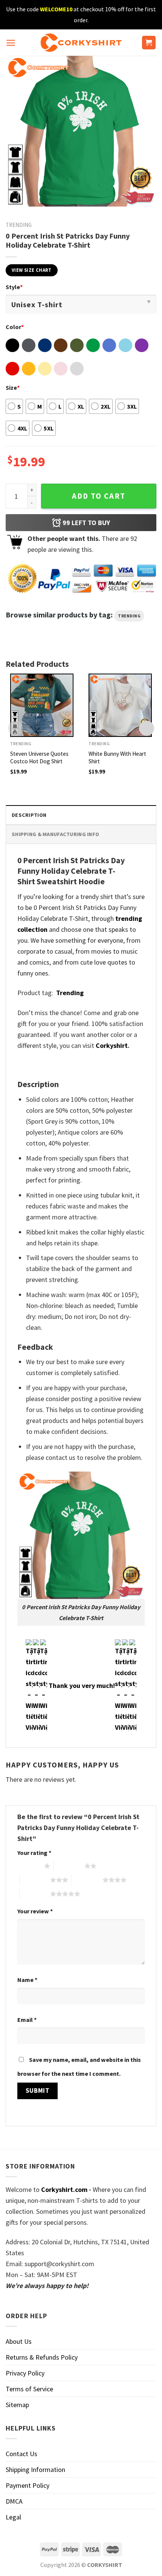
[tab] (81, 815)
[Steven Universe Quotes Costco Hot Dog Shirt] (42, 705)
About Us (19, 2341)
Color (15, 327)
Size (13, 387)
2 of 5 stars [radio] (69, 1866)
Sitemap (17, 2405)
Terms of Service (29, 2389)
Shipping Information (35, 2470)
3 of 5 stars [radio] (35, 1880)
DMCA (14, 2501)
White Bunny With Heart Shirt (117, 757)
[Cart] (149, 43)
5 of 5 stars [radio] (35, 1894)
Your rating (34, 1853)
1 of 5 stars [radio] (29, 1866)
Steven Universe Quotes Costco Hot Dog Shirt (39, 757)
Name (27, 1980)
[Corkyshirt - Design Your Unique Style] (81, 43)
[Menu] (11, 43)
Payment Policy (28, 2485)
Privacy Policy (25, 2373)
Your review (35, 1911)
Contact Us (21, 2454)
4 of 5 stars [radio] (87, 1880)
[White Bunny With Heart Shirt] (120, 705)
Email (27, 2020)
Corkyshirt (112, 1045)
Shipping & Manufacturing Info (55, 834)
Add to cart (99, 496)
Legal (13, 2517)
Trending (19, 225)
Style (14, 287)
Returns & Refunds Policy (42, 2357)
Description (29, 815)
